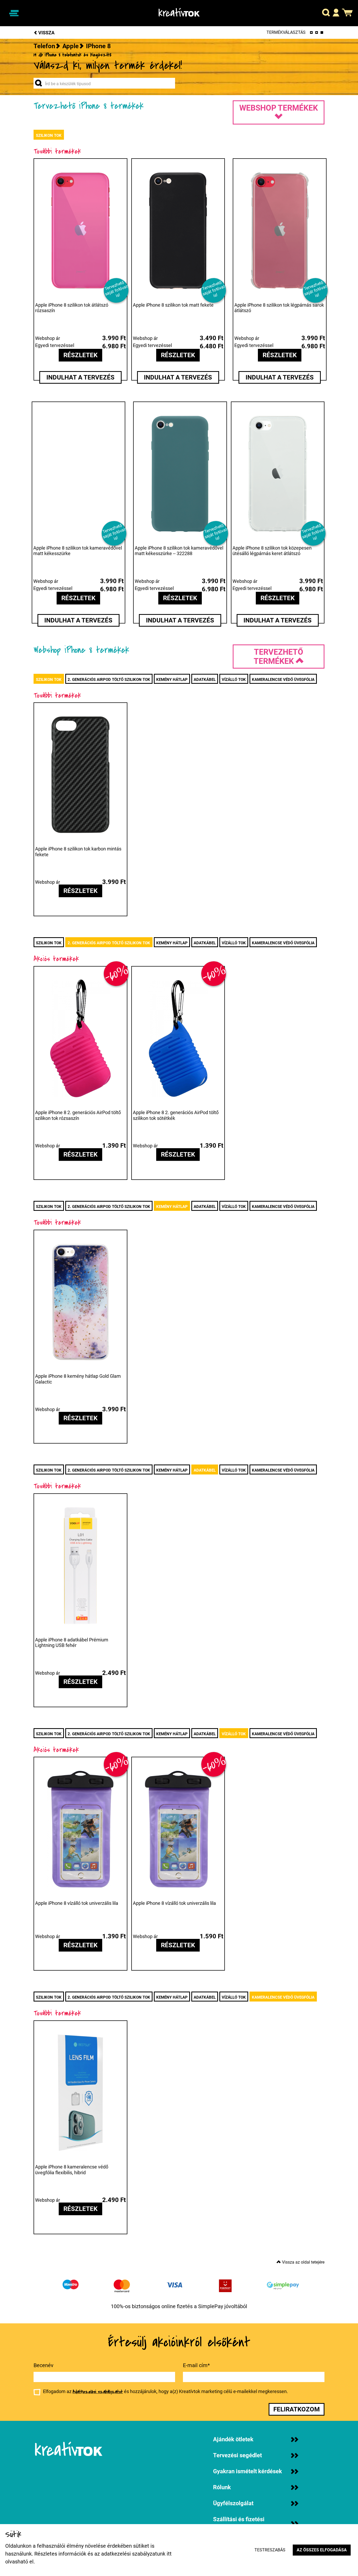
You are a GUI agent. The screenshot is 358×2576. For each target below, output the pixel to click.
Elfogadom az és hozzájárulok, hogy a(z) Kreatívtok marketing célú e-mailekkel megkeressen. (166, 2392)
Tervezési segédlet (237, 2455)
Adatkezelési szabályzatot (98, 2392)
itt (169, 2554)
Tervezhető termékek (278, 657)
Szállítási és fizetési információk (239, 2524)
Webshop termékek (279, 108)
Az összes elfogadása (322, 2550)
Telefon (44, 46)
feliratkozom (297, 2409)
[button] (326, 13)
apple (70, 46)
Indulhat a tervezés (80, 377)
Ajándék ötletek (233, 2439)
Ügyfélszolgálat (233, 2503)
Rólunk (222, 2487)
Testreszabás (270, 2550)
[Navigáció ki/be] (14, 13)
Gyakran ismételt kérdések (248, 2471)
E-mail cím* (196, 2365)
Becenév (44, 2365)
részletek (80, 355)
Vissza (46, 33)
